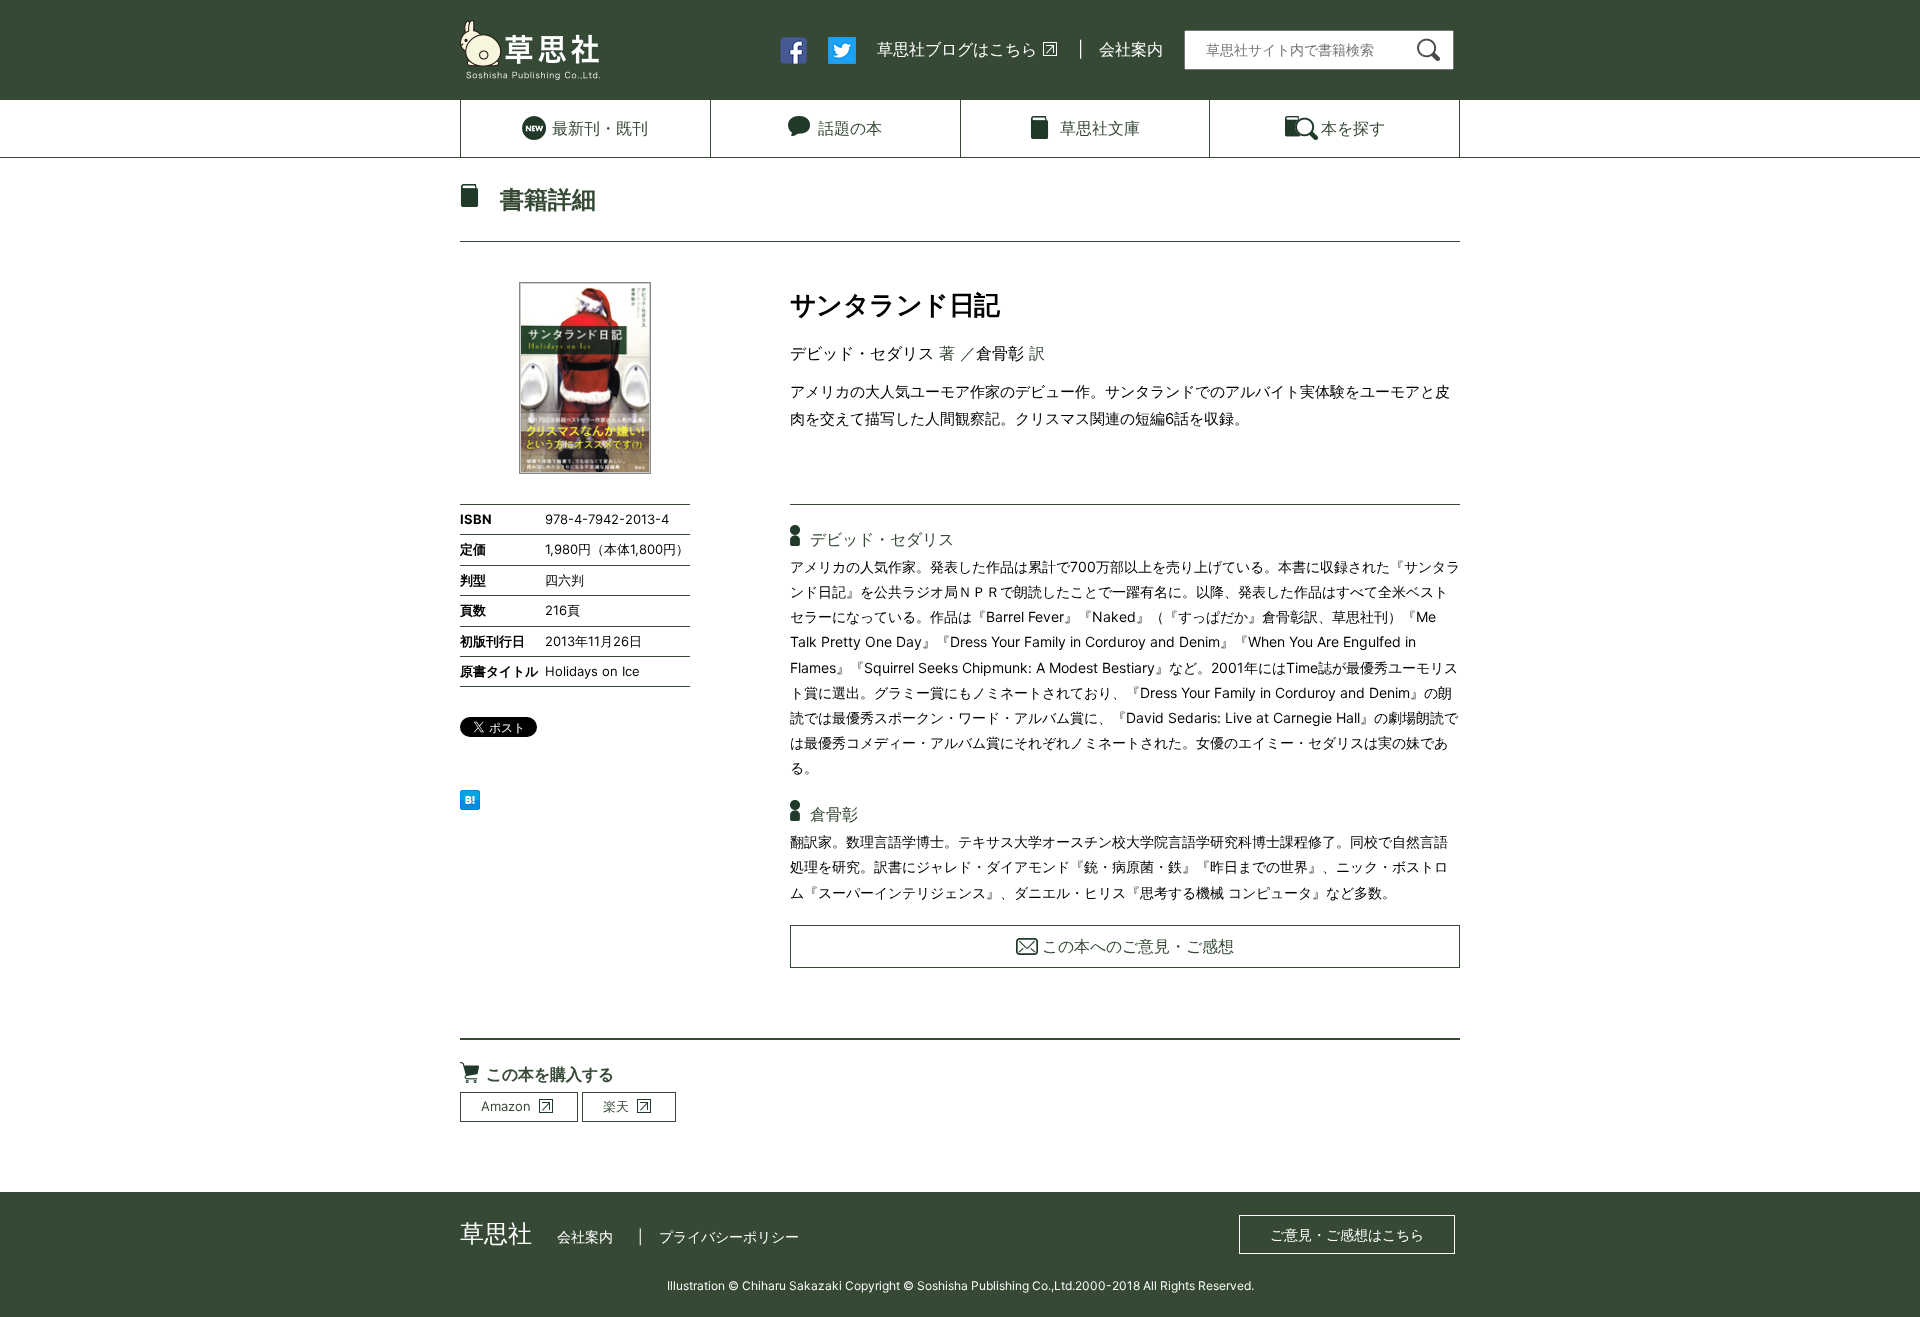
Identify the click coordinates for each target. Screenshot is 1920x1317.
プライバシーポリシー (729, 1236)
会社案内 (1131, 49)
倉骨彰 (1000, 353)
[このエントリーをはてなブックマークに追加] (470, 798)
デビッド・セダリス (862, 353)
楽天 (616, 1106)
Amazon (506, 1106)
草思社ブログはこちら (957, 49)
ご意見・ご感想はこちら (1347, 1234)
